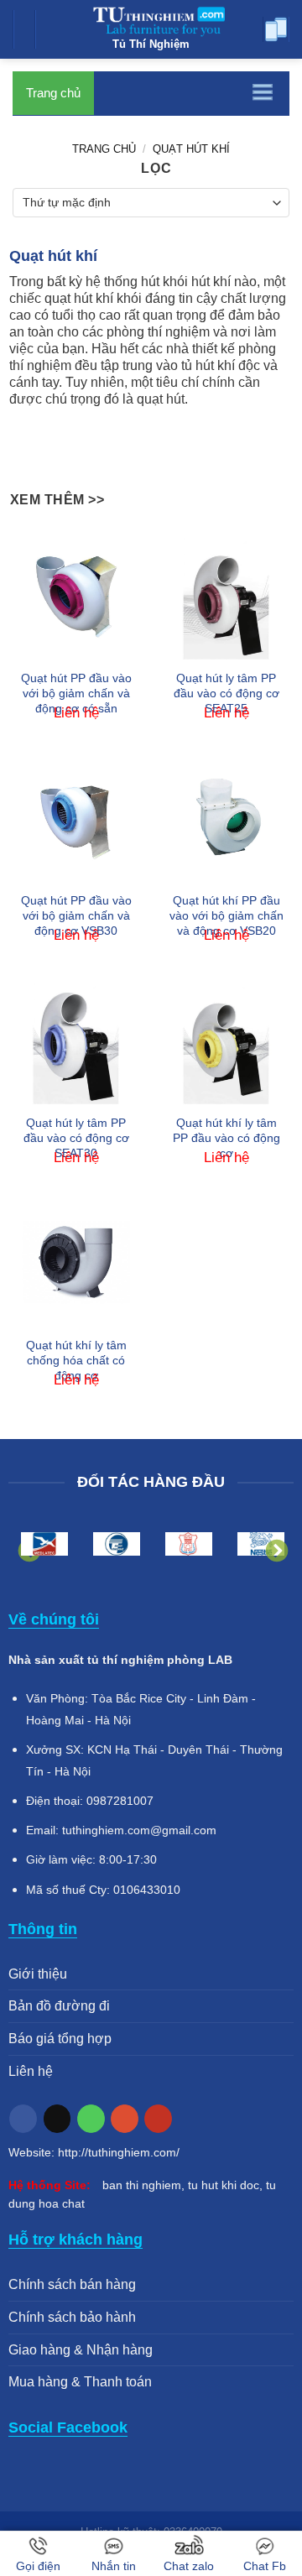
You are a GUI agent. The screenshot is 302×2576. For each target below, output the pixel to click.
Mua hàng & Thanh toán (80, 2382)
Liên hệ (31, 2071)
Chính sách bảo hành (72, 2317)
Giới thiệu (38, 1974)
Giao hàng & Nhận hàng (81, 2350)
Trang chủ (53, 93)
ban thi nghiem (142, 2185)
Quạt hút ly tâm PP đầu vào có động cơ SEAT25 (226, 693)
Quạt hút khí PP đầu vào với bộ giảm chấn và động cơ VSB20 (226, 915)
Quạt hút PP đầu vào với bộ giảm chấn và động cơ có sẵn (76, 693)
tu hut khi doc (224, 2185)
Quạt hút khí (191, 149)
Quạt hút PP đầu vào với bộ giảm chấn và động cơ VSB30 (76, 915)
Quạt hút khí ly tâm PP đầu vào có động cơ (226, 1138)
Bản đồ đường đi (59, 2006)
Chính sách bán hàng (72, 2284)
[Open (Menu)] (29, 34)
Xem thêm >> (57, 500)
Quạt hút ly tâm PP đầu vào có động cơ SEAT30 (76, 1138)
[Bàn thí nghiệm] (151, 19)
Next (273, 1547)
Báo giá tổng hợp (60, 2039)
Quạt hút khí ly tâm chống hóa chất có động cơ (76, 1360)
